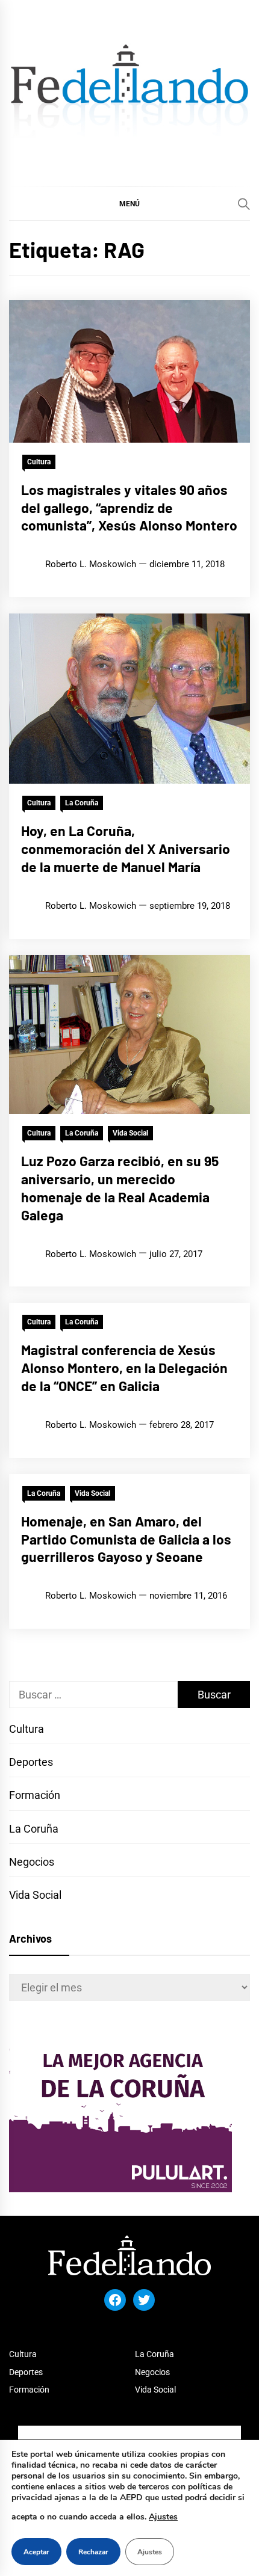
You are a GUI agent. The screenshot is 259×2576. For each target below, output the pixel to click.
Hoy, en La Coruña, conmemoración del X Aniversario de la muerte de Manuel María (126, 849)
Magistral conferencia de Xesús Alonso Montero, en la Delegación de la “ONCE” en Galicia (124, 1368)
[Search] (244, 204)
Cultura (39, 462)
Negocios (32, 1862)
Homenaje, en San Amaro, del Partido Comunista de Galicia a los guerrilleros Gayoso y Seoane (126, 1539)
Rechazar (93, 2552)
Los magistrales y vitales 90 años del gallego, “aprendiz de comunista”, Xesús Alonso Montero (129, 508)
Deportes (31, 1762)
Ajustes (163, 2517)
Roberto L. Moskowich (91, 564)
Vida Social (130, 1133)
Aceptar (36, 2552)
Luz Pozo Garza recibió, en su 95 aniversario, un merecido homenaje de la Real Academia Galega (120, 1188)
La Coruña (82, 803)
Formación (35, 1795)
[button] (129, 203)
